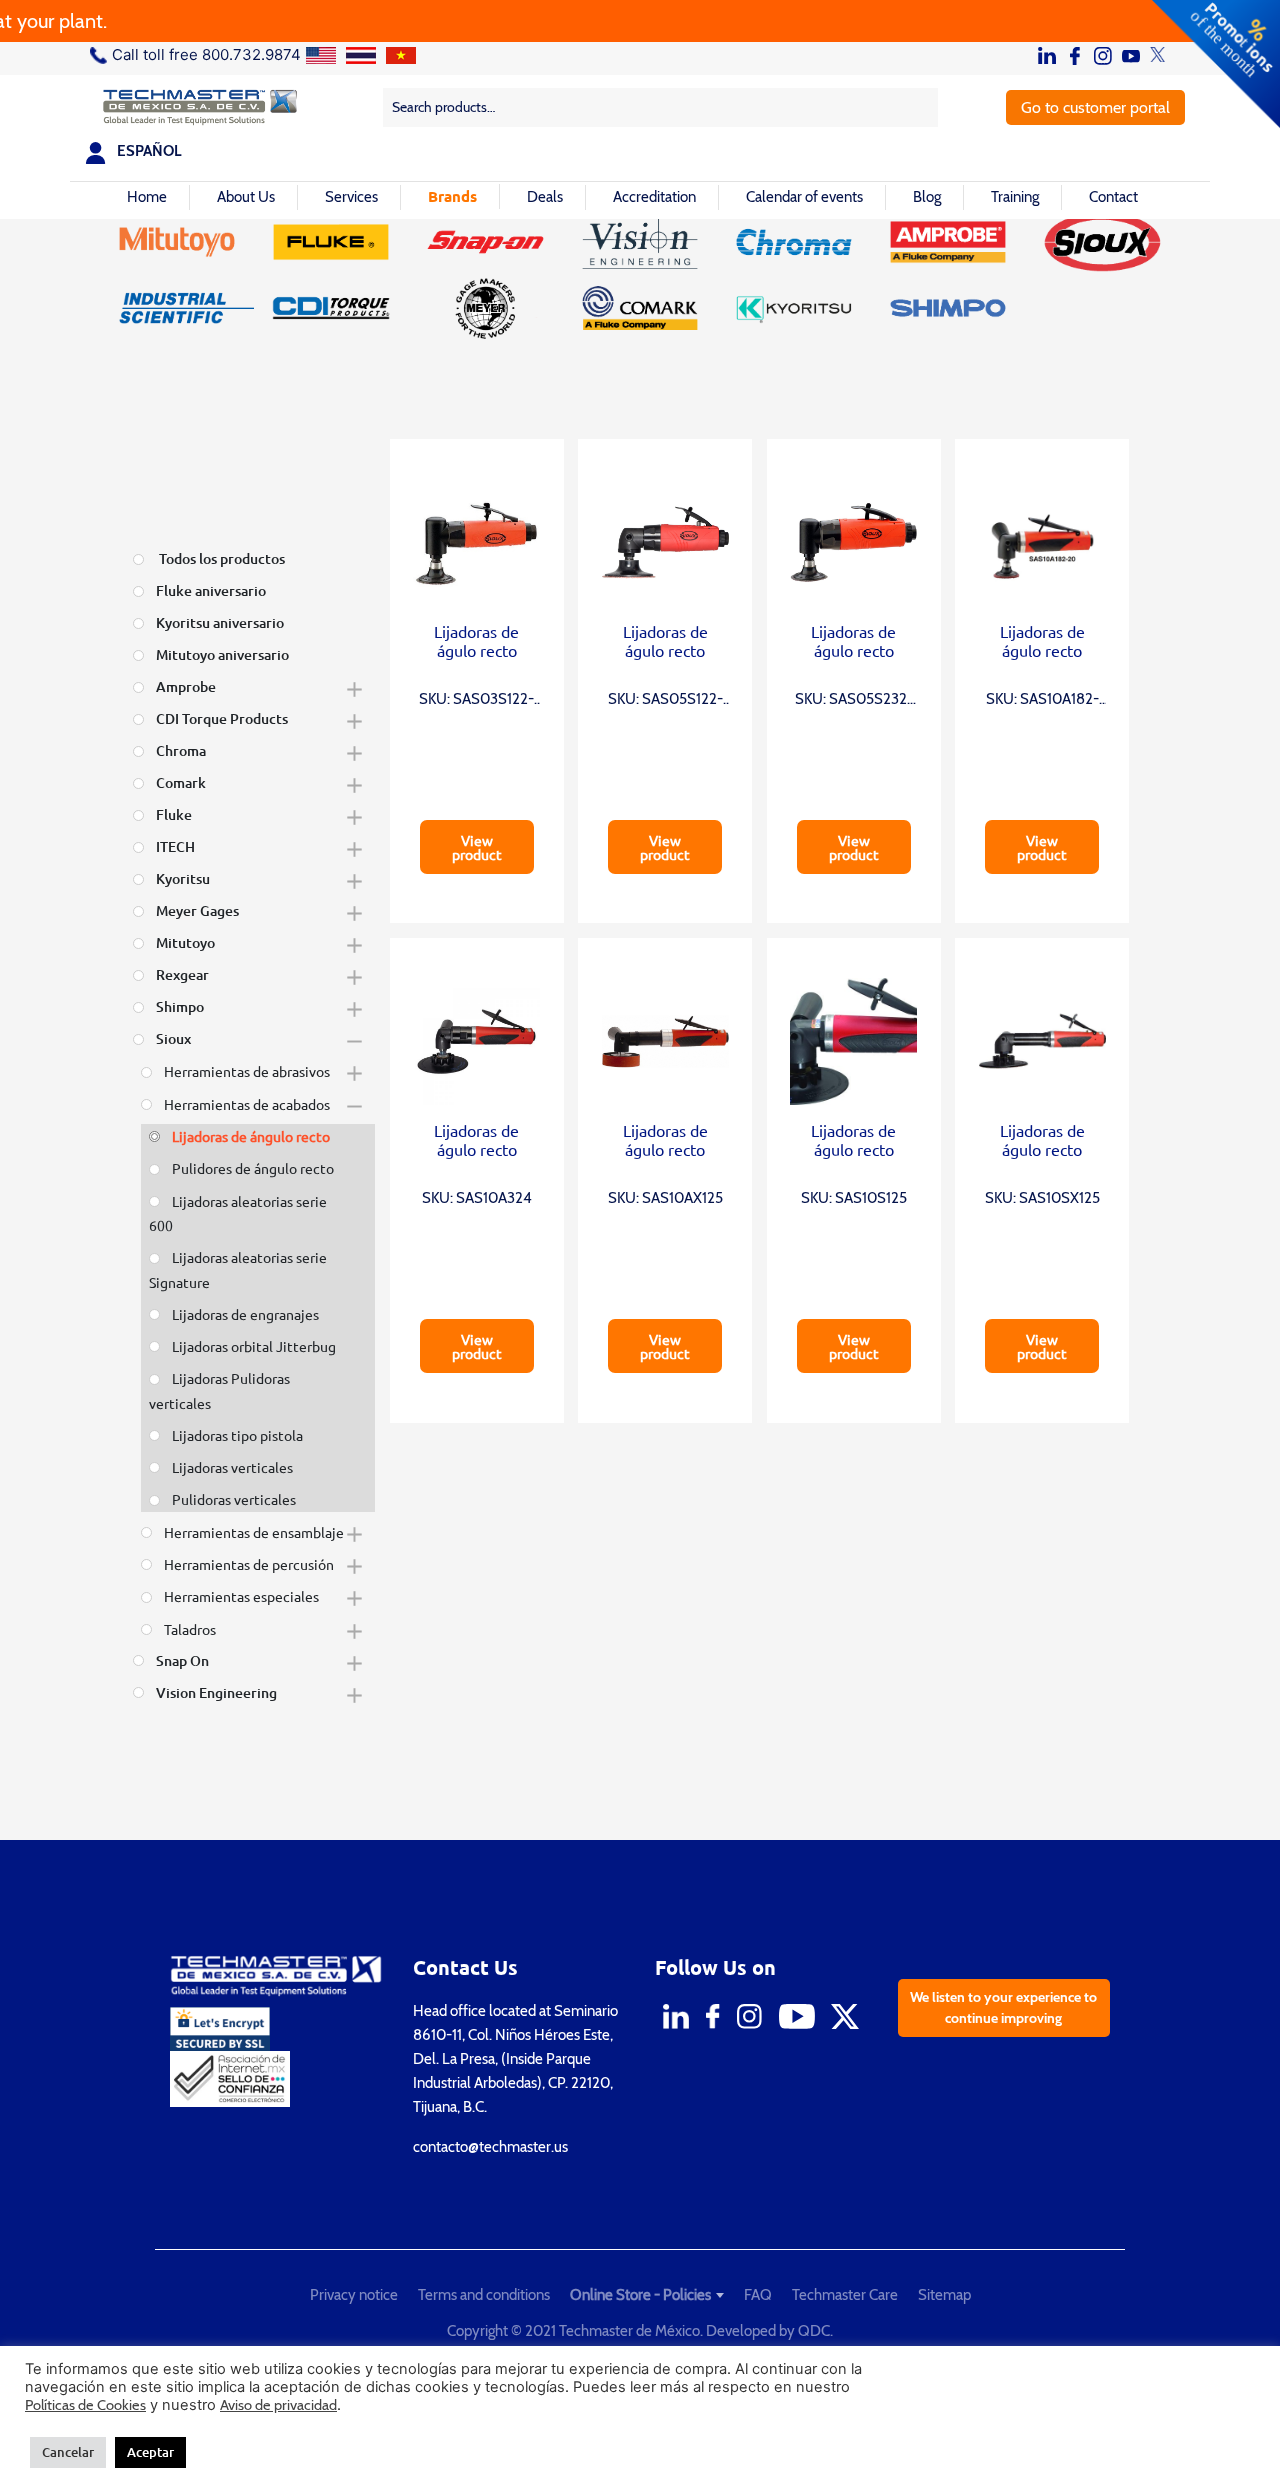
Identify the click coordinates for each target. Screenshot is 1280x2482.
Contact (1113, 197)
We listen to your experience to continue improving (1003, 2007)
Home (147, 197)
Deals (545, 197)
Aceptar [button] (150, 2452)
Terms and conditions (484, 2295)
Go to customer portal (1095, 107)
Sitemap (944, 2295)
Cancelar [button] (68, 2452)
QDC (814, 2331)
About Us (246, 197)
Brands (452, 196)
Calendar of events (804, 197)
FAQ (758, 2295)
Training (1015, 197)
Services (351, 197)
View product (477, 847)
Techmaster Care (845, 2295)
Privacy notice (354, 2295)
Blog (927, 197)
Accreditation (654, 197)
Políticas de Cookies (85, 2405)
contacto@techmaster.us (490, 2147)
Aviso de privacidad (278, 2405)
